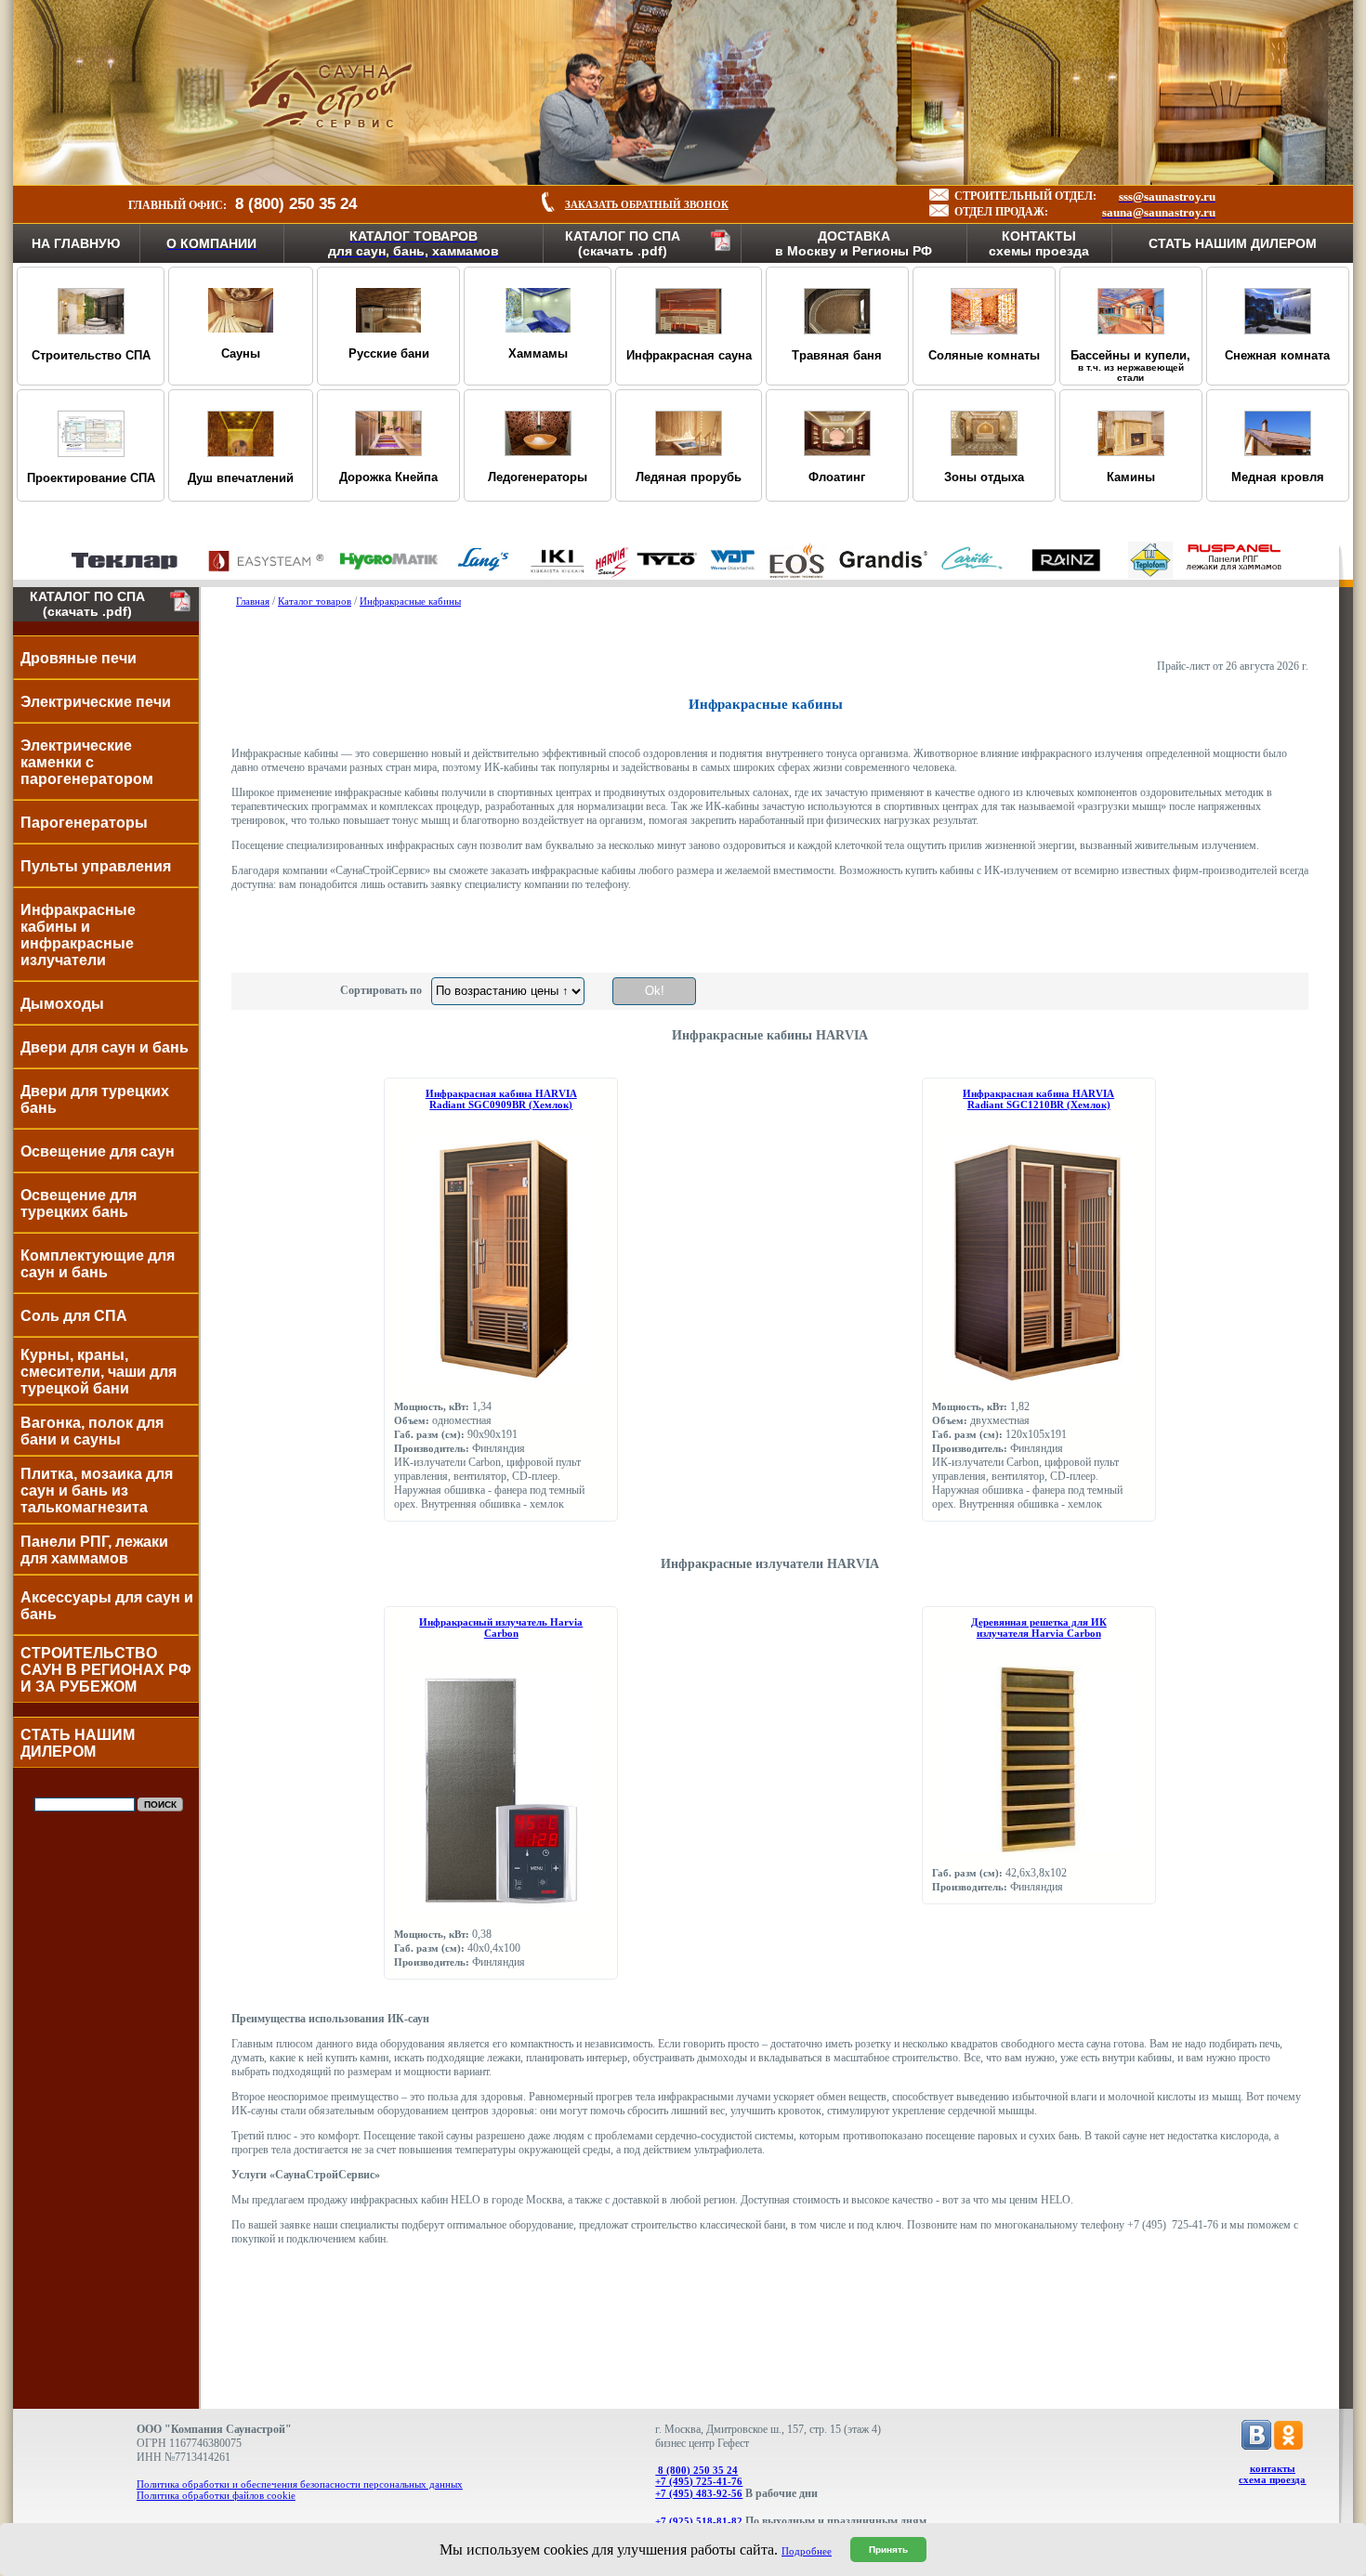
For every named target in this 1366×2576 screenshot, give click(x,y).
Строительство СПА (91, 355)
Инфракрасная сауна (689, 355)
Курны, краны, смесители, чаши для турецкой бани (99, 1372)
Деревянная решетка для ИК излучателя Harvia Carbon (1039, 1628)
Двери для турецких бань (95, 1099)
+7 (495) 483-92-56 (699, 2493)
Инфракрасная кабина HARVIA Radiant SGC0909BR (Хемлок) (501, 1099)
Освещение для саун (98, 1151)
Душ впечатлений (241, 478)
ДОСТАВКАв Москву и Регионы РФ (854, 243)
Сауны (241, 353)
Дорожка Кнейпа (388, 477)
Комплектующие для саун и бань (98, 1264)
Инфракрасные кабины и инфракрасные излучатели (78, 935)
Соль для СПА (74, 1316)
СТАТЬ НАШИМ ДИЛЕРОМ (1233, 243)
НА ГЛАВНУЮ (76, 243)
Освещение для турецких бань (79, 1203)
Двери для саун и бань (105, 1047)
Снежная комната (1277, 355)
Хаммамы (538, 353)
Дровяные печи (79, 658)
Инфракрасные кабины (410, 601)
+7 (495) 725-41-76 (699, 2481)
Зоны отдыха (984, 477)
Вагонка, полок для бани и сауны (92, 1431)
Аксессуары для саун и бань (107, 1606)
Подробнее (807, 2551)
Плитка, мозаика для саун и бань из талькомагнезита (97, 1491)
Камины (1131, 477)
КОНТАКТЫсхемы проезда (1039, 243)
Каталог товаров (315, 601)
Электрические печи (96, 702)
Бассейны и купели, (1130, 366)
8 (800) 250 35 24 (696, 2470)
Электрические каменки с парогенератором (87, 762)
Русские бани (389, 353)
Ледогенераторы (538, 477)
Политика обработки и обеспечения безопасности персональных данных (300, 2484)
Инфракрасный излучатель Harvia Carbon (501, 1628)
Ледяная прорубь (689, 477)
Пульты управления (96, 866)
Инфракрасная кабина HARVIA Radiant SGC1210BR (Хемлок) (1038, 1099)
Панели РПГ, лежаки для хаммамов (94, 1550)
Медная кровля (1278, 477)
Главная (253, 601)
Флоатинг (837, 477)
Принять (888, 2550)
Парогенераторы (84, 823)
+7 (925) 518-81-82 (699, 2521)
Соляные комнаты (984, 355)
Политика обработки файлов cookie (216, 2495)
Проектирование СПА (91, 478)
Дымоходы (62, 1004)
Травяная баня (837, 355)
